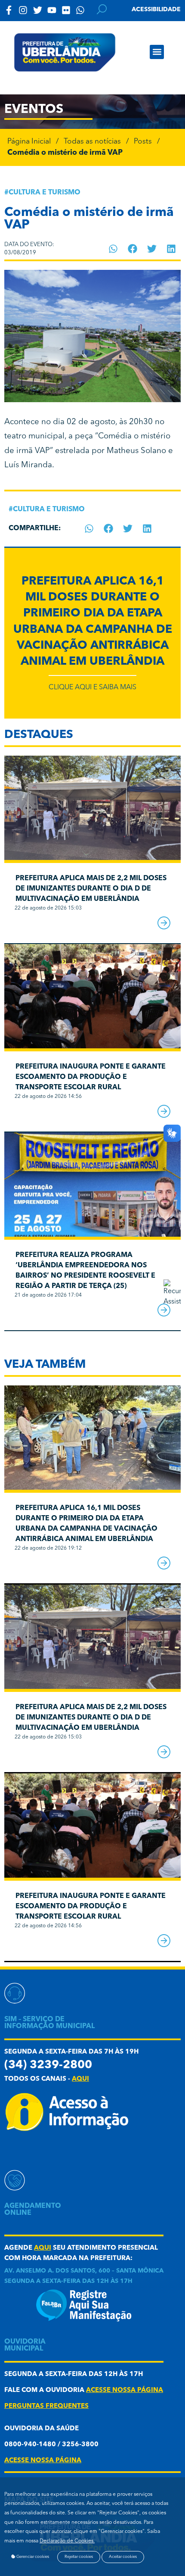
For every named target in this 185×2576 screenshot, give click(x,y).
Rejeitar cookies (79, 2557)
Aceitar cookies (123, 2557)
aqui (80, 2079)
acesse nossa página (125, 2390)
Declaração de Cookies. (67, 2541)
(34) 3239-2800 (48, 2065)
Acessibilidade (156, 9)
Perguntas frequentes (46, 2406)
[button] (157, 52)
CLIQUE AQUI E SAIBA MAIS (92, 688)
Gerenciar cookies (32, 2557)
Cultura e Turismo (45, 193)
